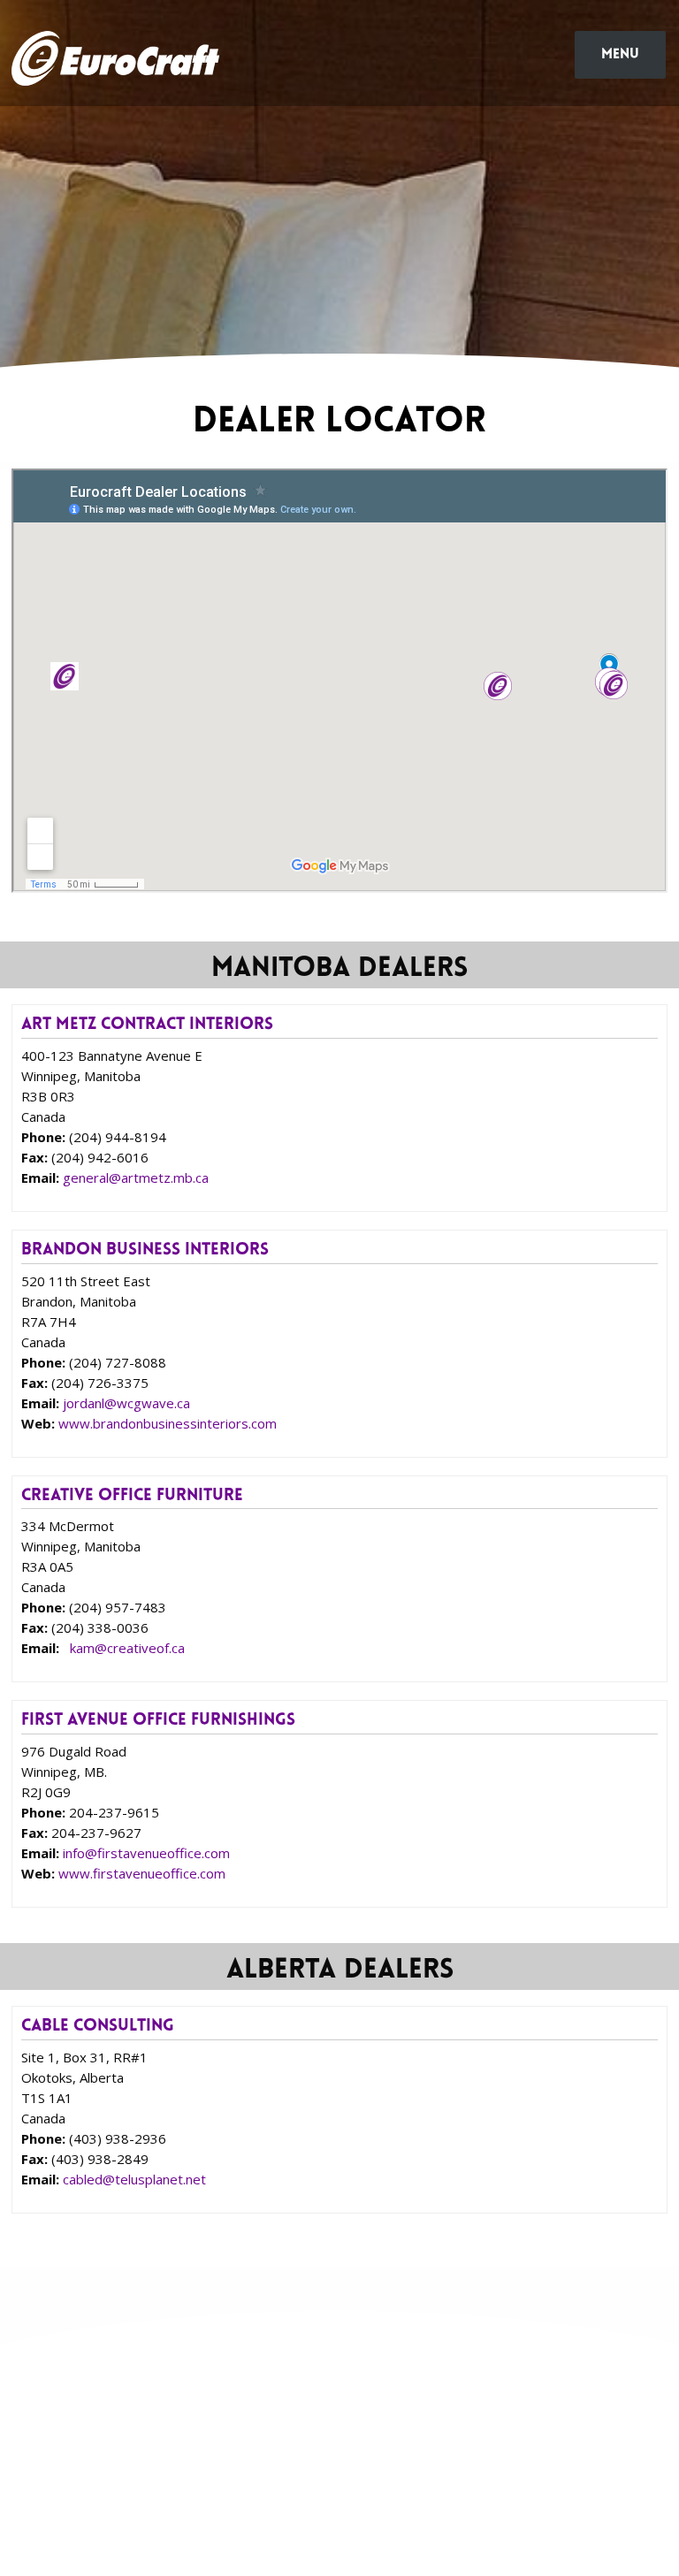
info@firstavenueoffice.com (146, 1853)
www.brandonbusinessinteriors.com (168, 1423)
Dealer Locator (292, 2416)
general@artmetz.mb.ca (136, 1177)
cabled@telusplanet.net (134, 2179)
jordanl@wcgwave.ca (126, 1403)
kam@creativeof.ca (127, 1648)
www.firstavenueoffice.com (142, 1873)
